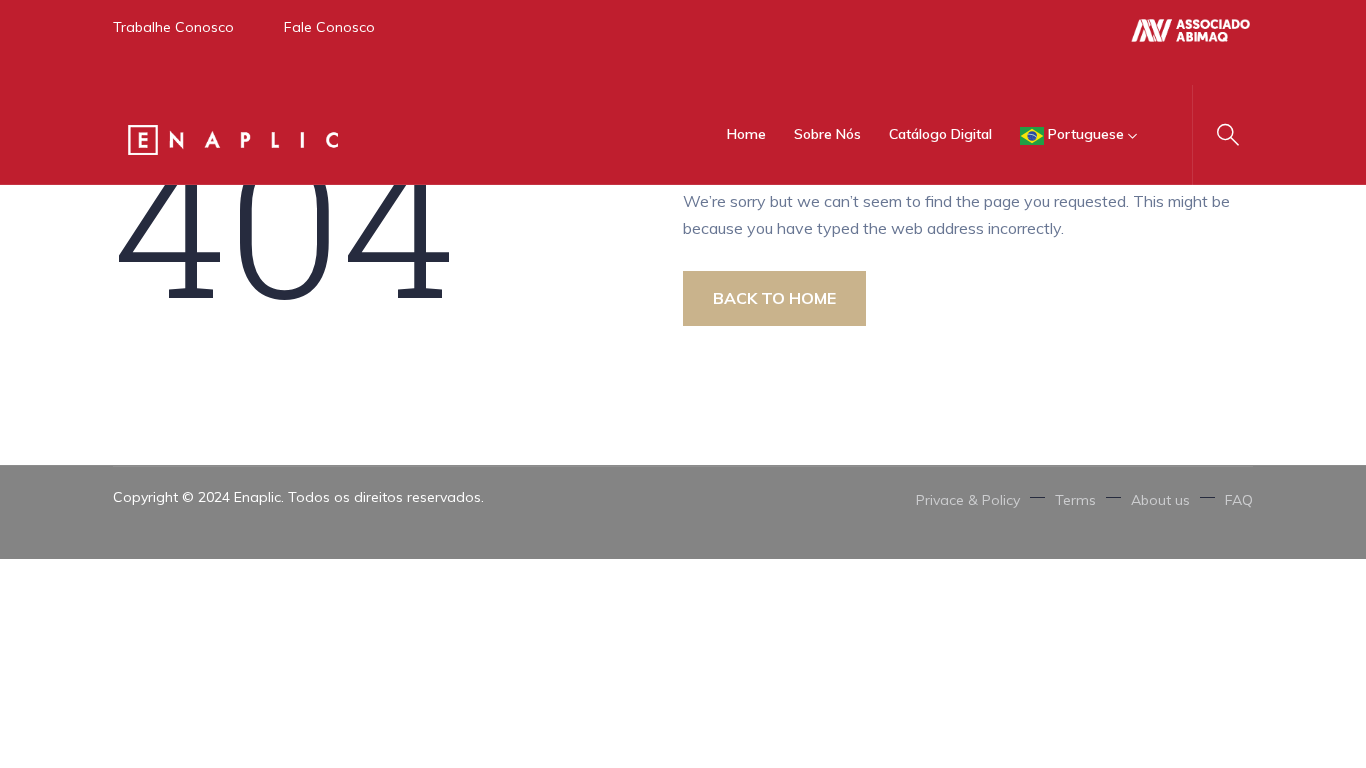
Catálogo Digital (940, 134)
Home (746, 134)
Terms (1075, 500)
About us (1160, 500)
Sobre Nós (827, 134)
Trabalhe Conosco (173, 27)
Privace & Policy (968, 500)
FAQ (1239, 500)
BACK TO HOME (774, 298)
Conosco (343, 27)
